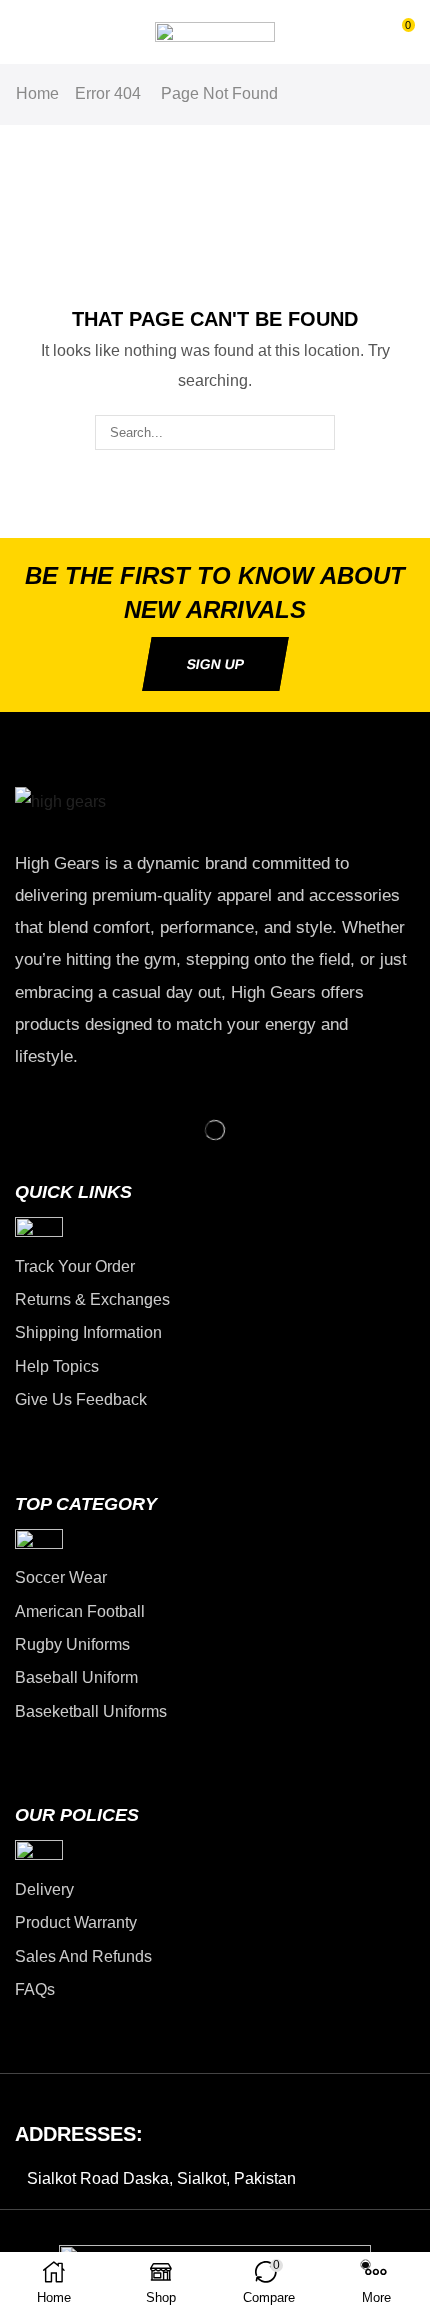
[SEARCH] (318, 432)
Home (37, 93)
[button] (24, 32)
